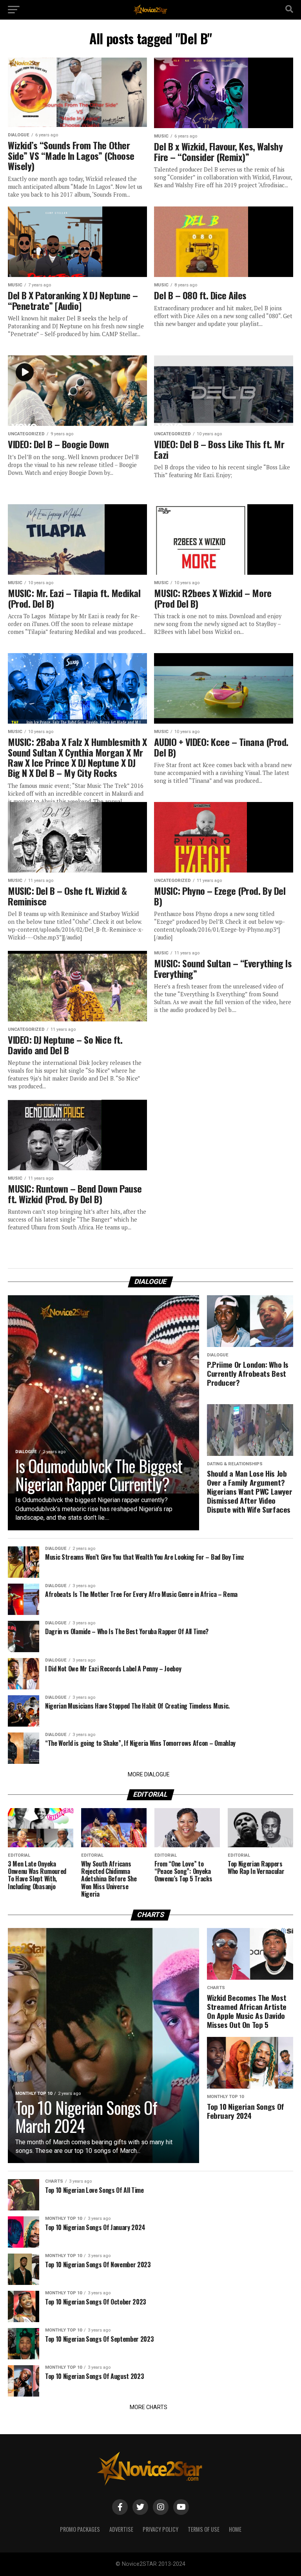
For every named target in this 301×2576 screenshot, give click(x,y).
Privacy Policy (160, 2529)
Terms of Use (204, 2529)
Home (235, 2529)
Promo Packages (80, 2529)
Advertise (121, 2529)
